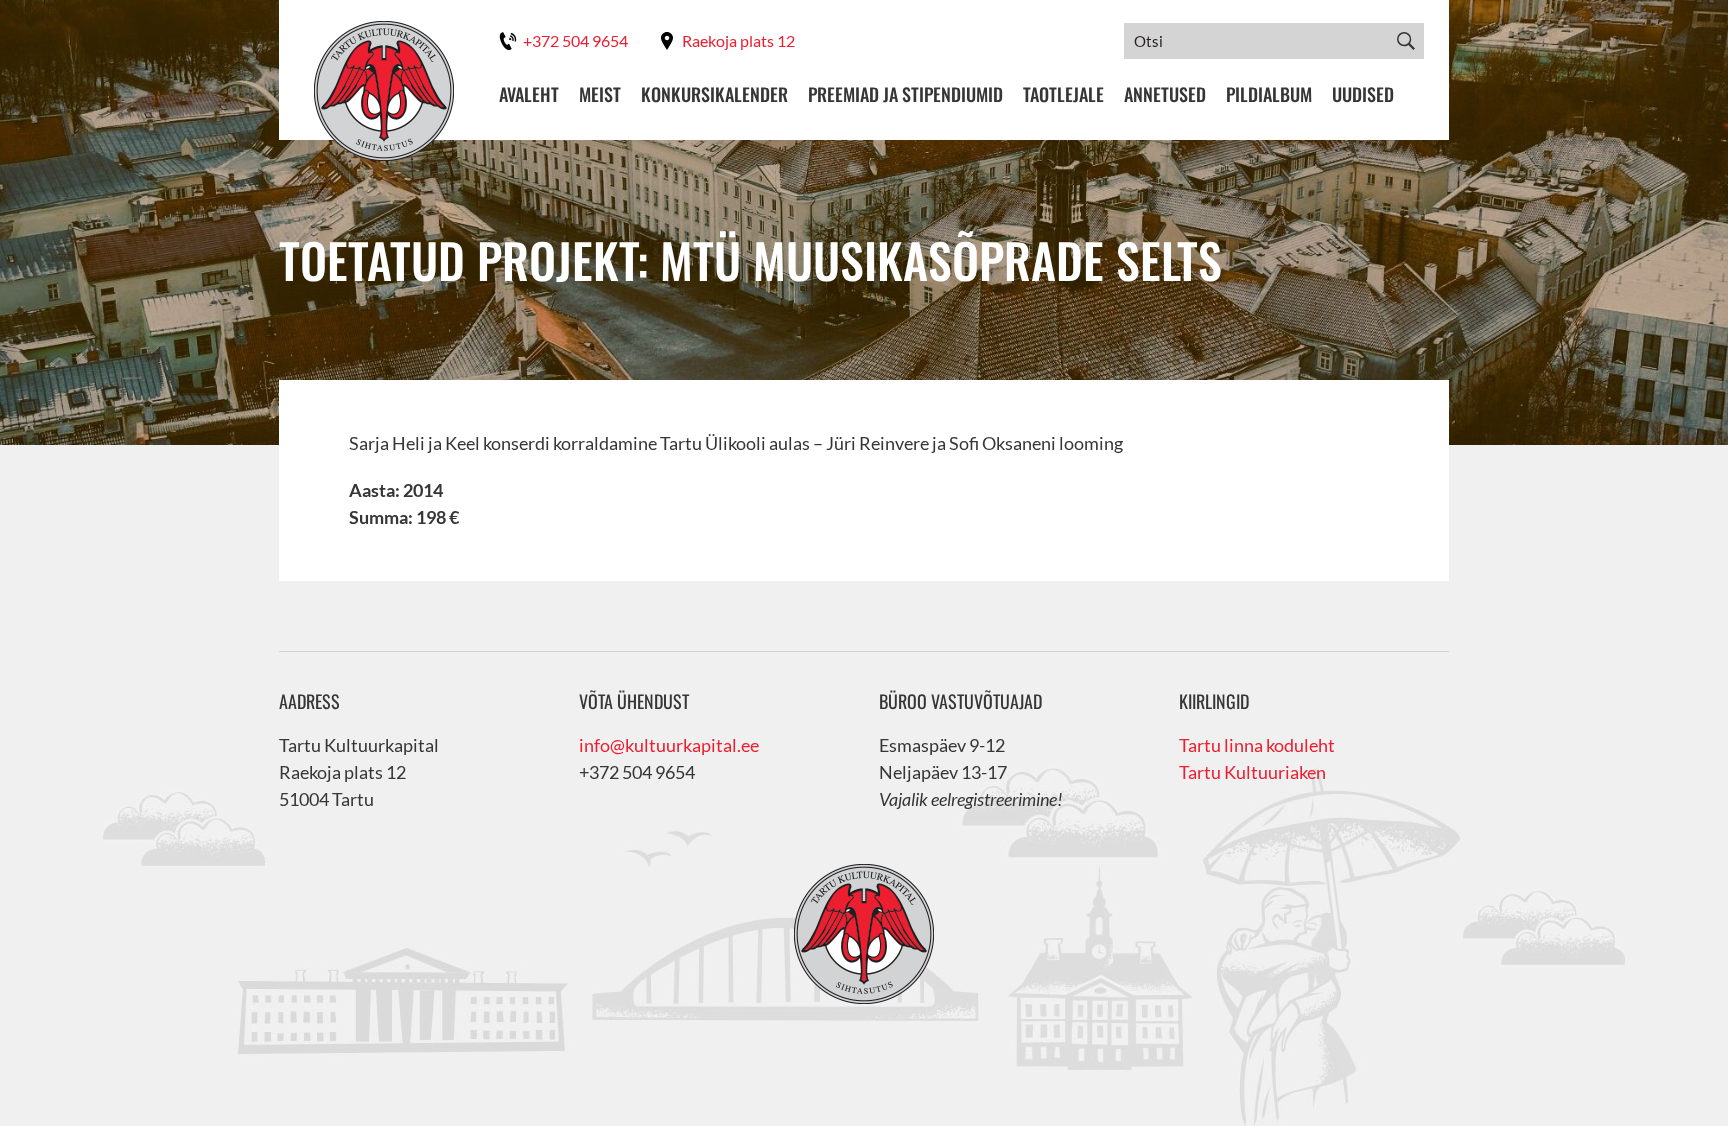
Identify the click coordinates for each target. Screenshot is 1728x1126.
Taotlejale (1063, 94)
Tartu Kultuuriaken (1252, 772)
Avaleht (529, 94)
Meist (600, 94)
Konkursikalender (714, 94)
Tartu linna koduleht (1257, 745)
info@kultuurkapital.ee (669, 745)
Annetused (1165, 94)
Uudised (1363, 94)
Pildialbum (1269, 94)
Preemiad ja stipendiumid (905, 94)
